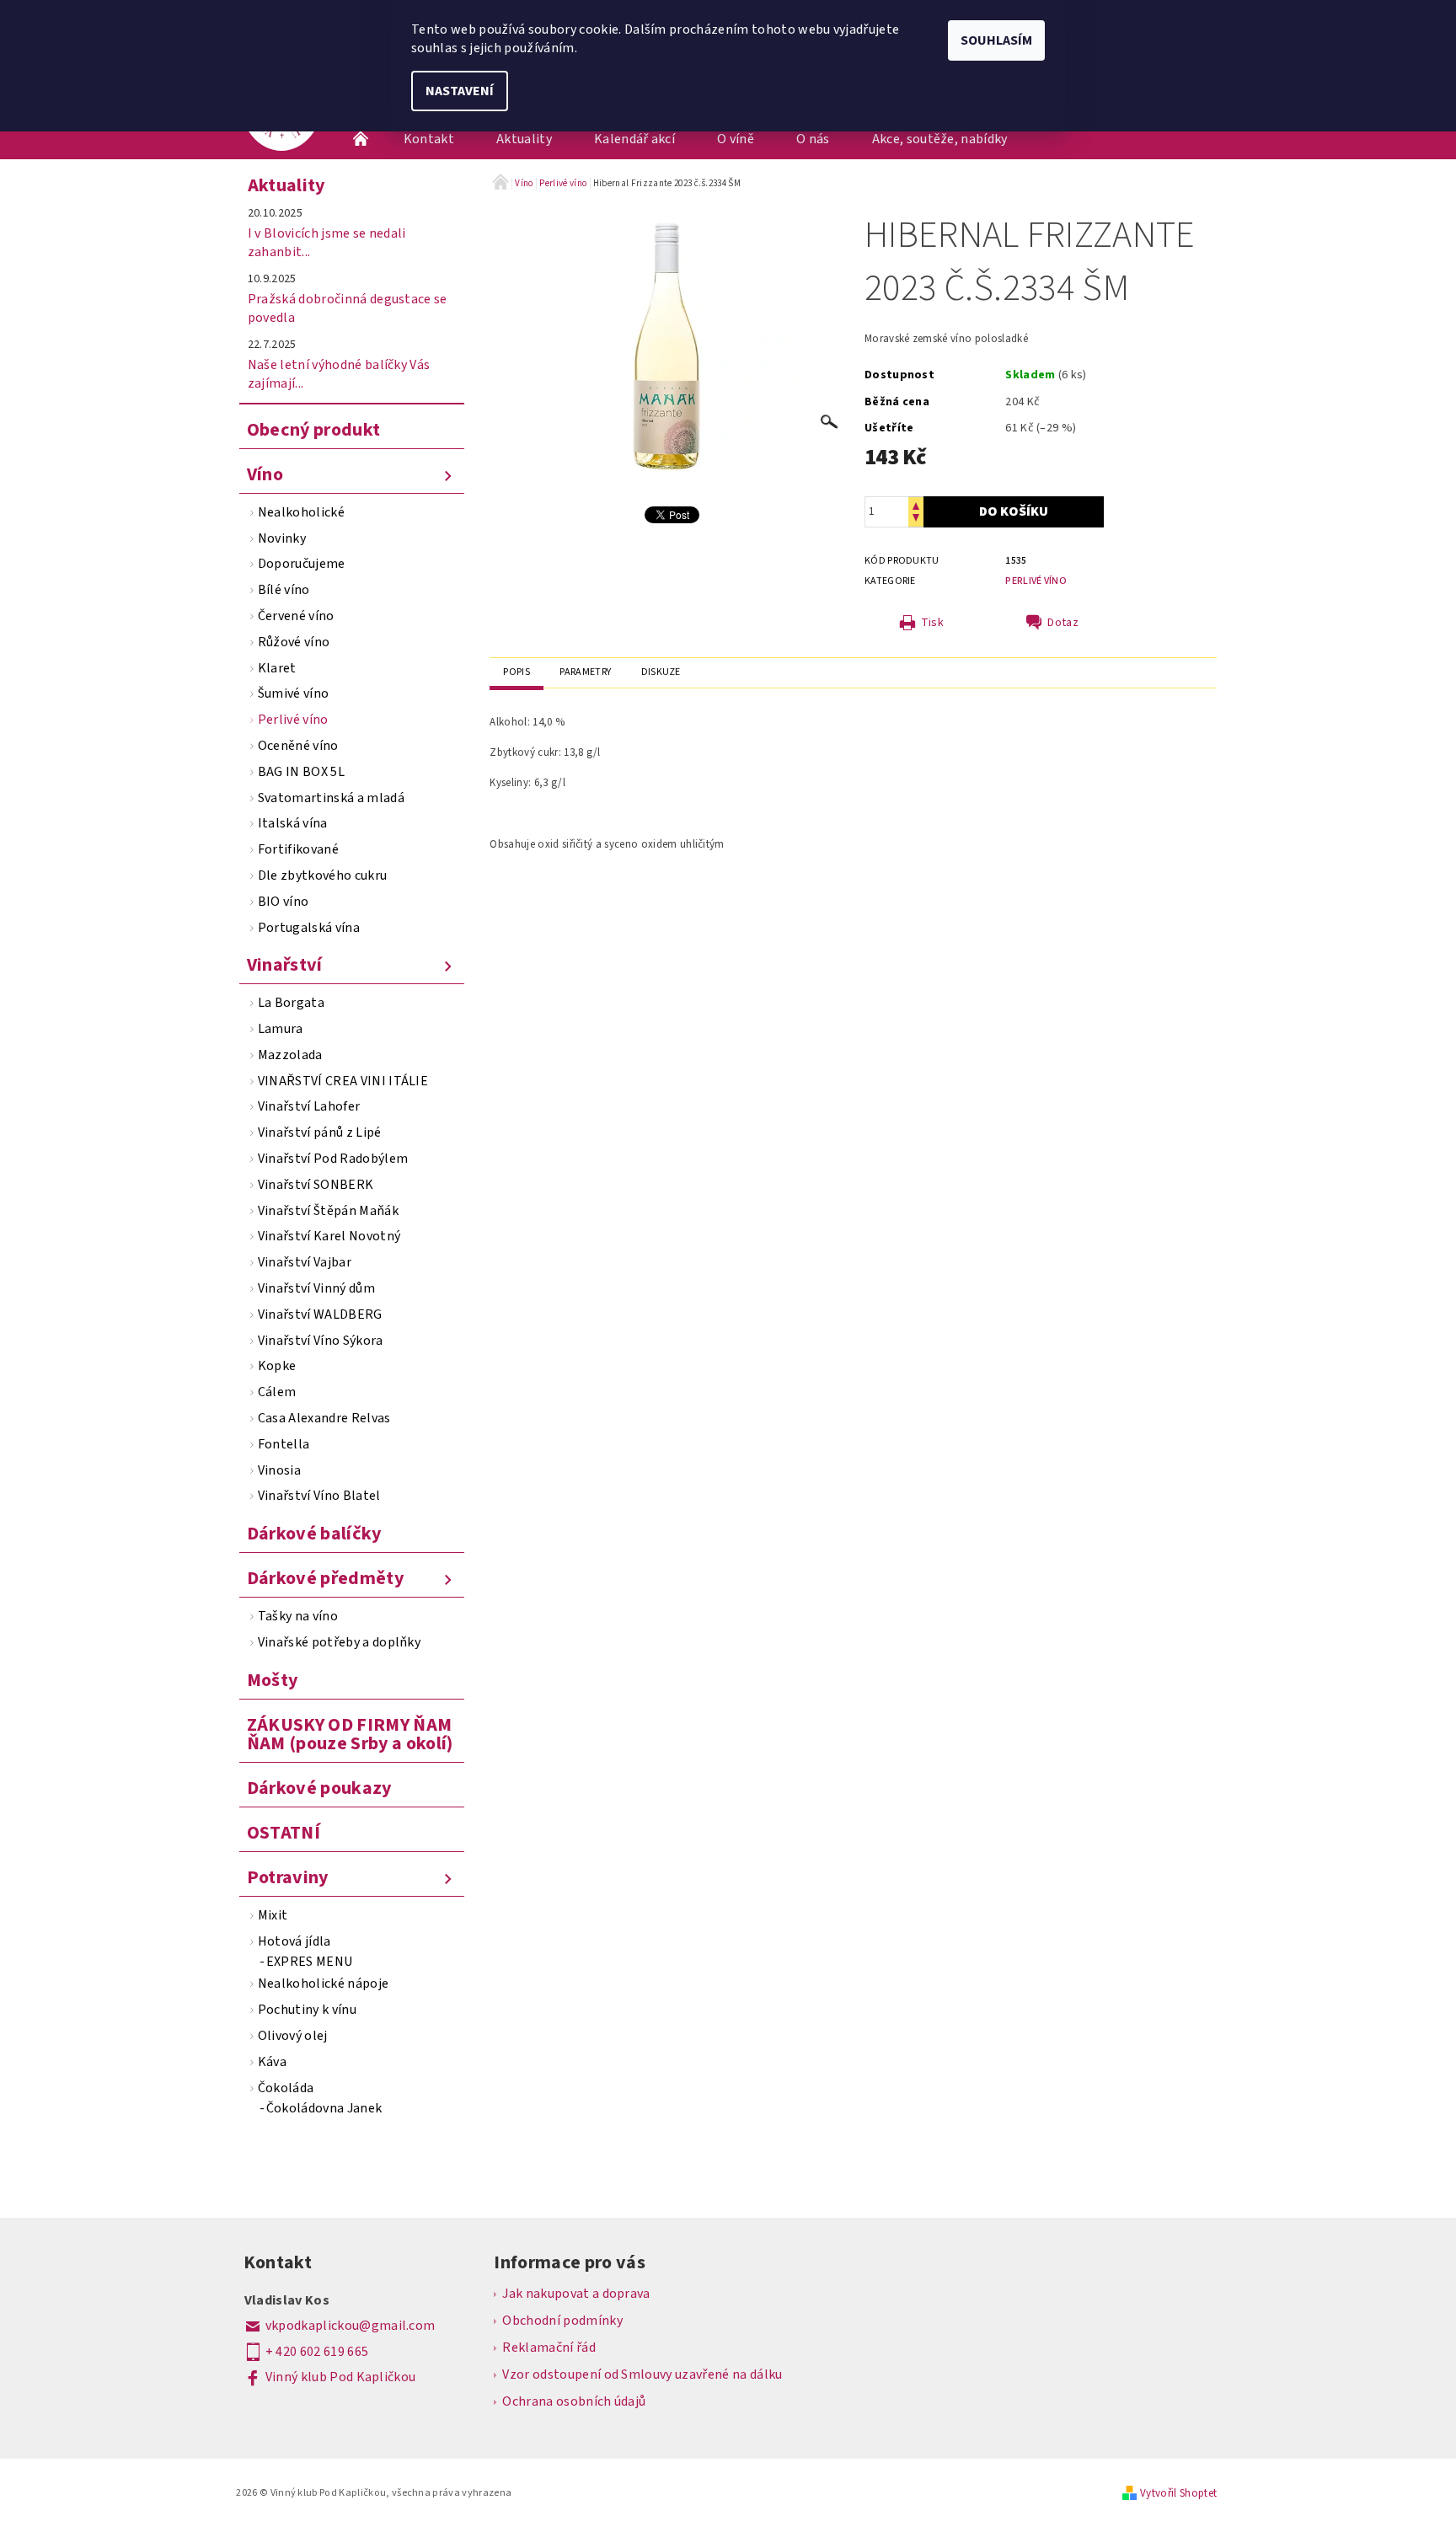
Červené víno (296, 616)
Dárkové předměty (325, 1578)
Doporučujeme (302, 564)
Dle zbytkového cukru (322, 875)
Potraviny (288, 1877)
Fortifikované (298, 849)
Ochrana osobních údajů (574, 2401)
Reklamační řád (549, 2348)
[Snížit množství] (916, 519)
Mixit (273, 1915)
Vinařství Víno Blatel (319, 1496)
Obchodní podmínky (562, 2321)
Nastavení (460, 91)
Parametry (585, 672)
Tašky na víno (298, 1616)
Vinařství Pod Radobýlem (333, 1159)
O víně (736, 139)
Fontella (284, 1444)
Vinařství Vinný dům (316, 1288)
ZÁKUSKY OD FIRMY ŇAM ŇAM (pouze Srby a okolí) (350, 1734)
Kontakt (429, 139)
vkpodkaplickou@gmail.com (351, 2326)
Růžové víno (294, 642)
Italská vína (293, 823)
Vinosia (279, 1470)
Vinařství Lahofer (309, 1106)
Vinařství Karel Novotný (329, 1236)
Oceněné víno (298, 746)
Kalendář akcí (634, 139)
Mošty (273, 1680)
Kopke (277, 1366)
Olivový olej (293, 2036)
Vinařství (285, 965)
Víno (265, 474)
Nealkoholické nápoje (323, 1984)
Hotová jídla (294, 1941)
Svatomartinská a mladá (331, 798)
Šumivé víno (294, 693)
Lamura (281, 1029)
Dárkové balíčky (314, 1534)
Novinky (282, 538)
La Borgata (291, 1003)
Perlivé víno (293, 720)
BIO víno (284, 902)
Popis (517, 672)
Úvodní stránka (361, 139)
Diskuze (661, 672)
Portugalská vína (309, 928)
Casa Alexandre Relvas (324, 1418)
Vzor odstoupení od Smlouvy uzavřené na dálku (642, 2374)
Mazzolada (290, 1055)
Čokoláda (286, 2088)
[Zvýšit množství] (916, 504)
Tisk (932, 623)
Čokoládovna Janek (324, 2108)
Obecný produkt (313, 430)
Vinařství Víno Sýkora (321, 1341)
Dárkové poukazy (319, 1788)
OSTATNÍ (284, 1833)
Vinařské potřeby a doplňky (339, 1642)
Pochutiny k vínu (307, 2010)
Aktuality (524, 139)
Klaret (277, 668)
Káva (272, 2062)
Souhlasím (996, 40)
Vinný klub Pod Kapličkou (341, 2377)
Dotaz (1063, 623)
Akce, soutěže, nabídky (940, 139)
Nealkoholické (301, 512)
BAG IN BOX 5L (301, 772)
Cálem (277, 1392)
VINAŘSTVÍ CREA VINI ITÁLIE (343, 1081)
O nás (813, 139)
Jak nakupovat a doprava (576, 2294)
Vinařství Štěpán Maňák (328, 1211)
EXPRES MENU (310, 1962)
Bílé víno (284, 590)
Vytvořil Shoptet (1178, 2493)
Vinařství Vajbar (305, 1262)
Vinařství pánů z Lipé (320, 1132)
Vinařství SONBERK (316, 1185)
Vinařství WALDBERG (320, 1314)
